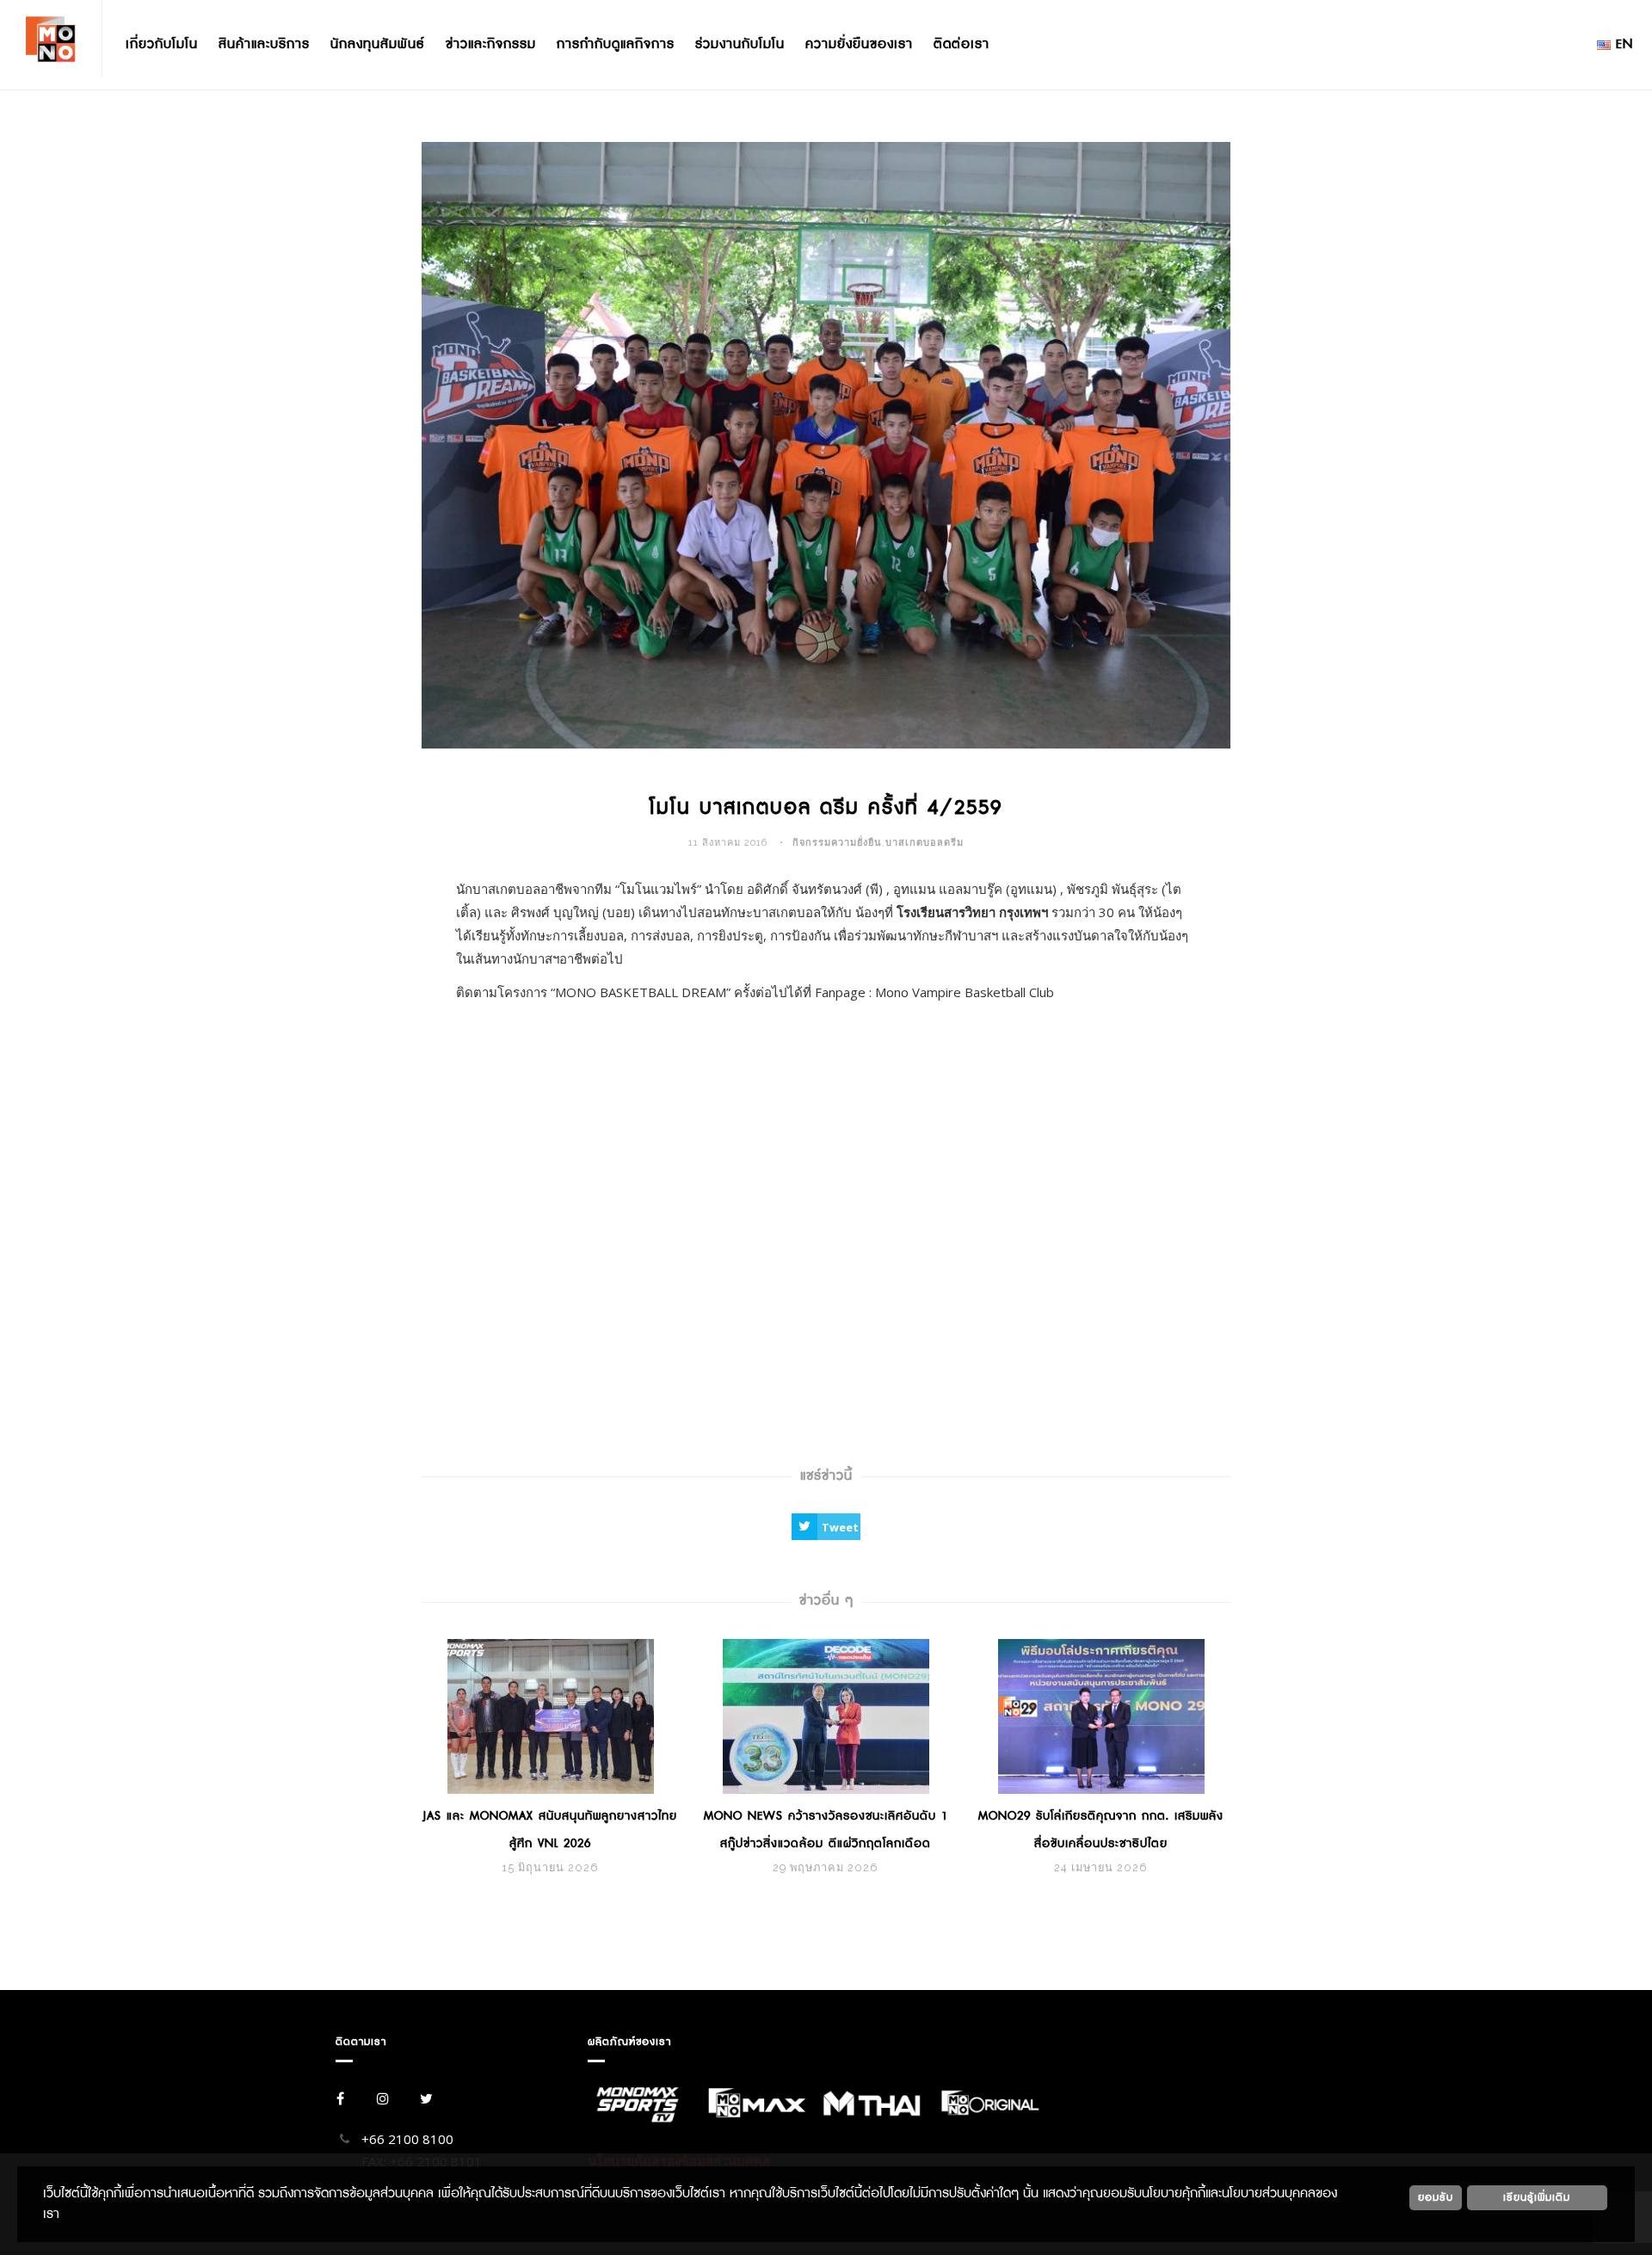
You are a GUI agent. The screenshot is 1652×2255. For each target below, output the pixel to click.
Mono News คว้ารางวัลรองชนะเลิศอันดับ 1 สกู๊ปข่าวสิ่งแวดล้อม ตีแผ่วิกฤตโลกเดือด (826, 1830)
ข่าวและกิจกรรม (491, 44)
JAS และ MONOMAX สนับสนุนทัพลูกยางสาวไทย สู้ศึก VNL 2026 (550, 1830)
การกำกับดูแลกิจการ (616, 44)
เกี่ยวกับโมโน (162, 44)
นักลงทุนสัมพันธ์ (378, 44)
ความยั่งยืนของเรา (859, 44)
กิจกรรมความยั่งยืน (837, 843)
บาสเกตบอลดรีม (925, 843)
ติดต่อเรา (962, 44)
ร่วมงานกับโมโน (740, 44)
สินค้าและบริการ (264, 44)
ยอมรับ (1436, 2197)
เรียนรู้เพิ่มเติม (1537, 2197)
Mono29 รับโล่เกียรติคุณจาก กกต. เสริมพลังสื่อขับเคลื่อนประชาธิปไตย (1101, 1830)
